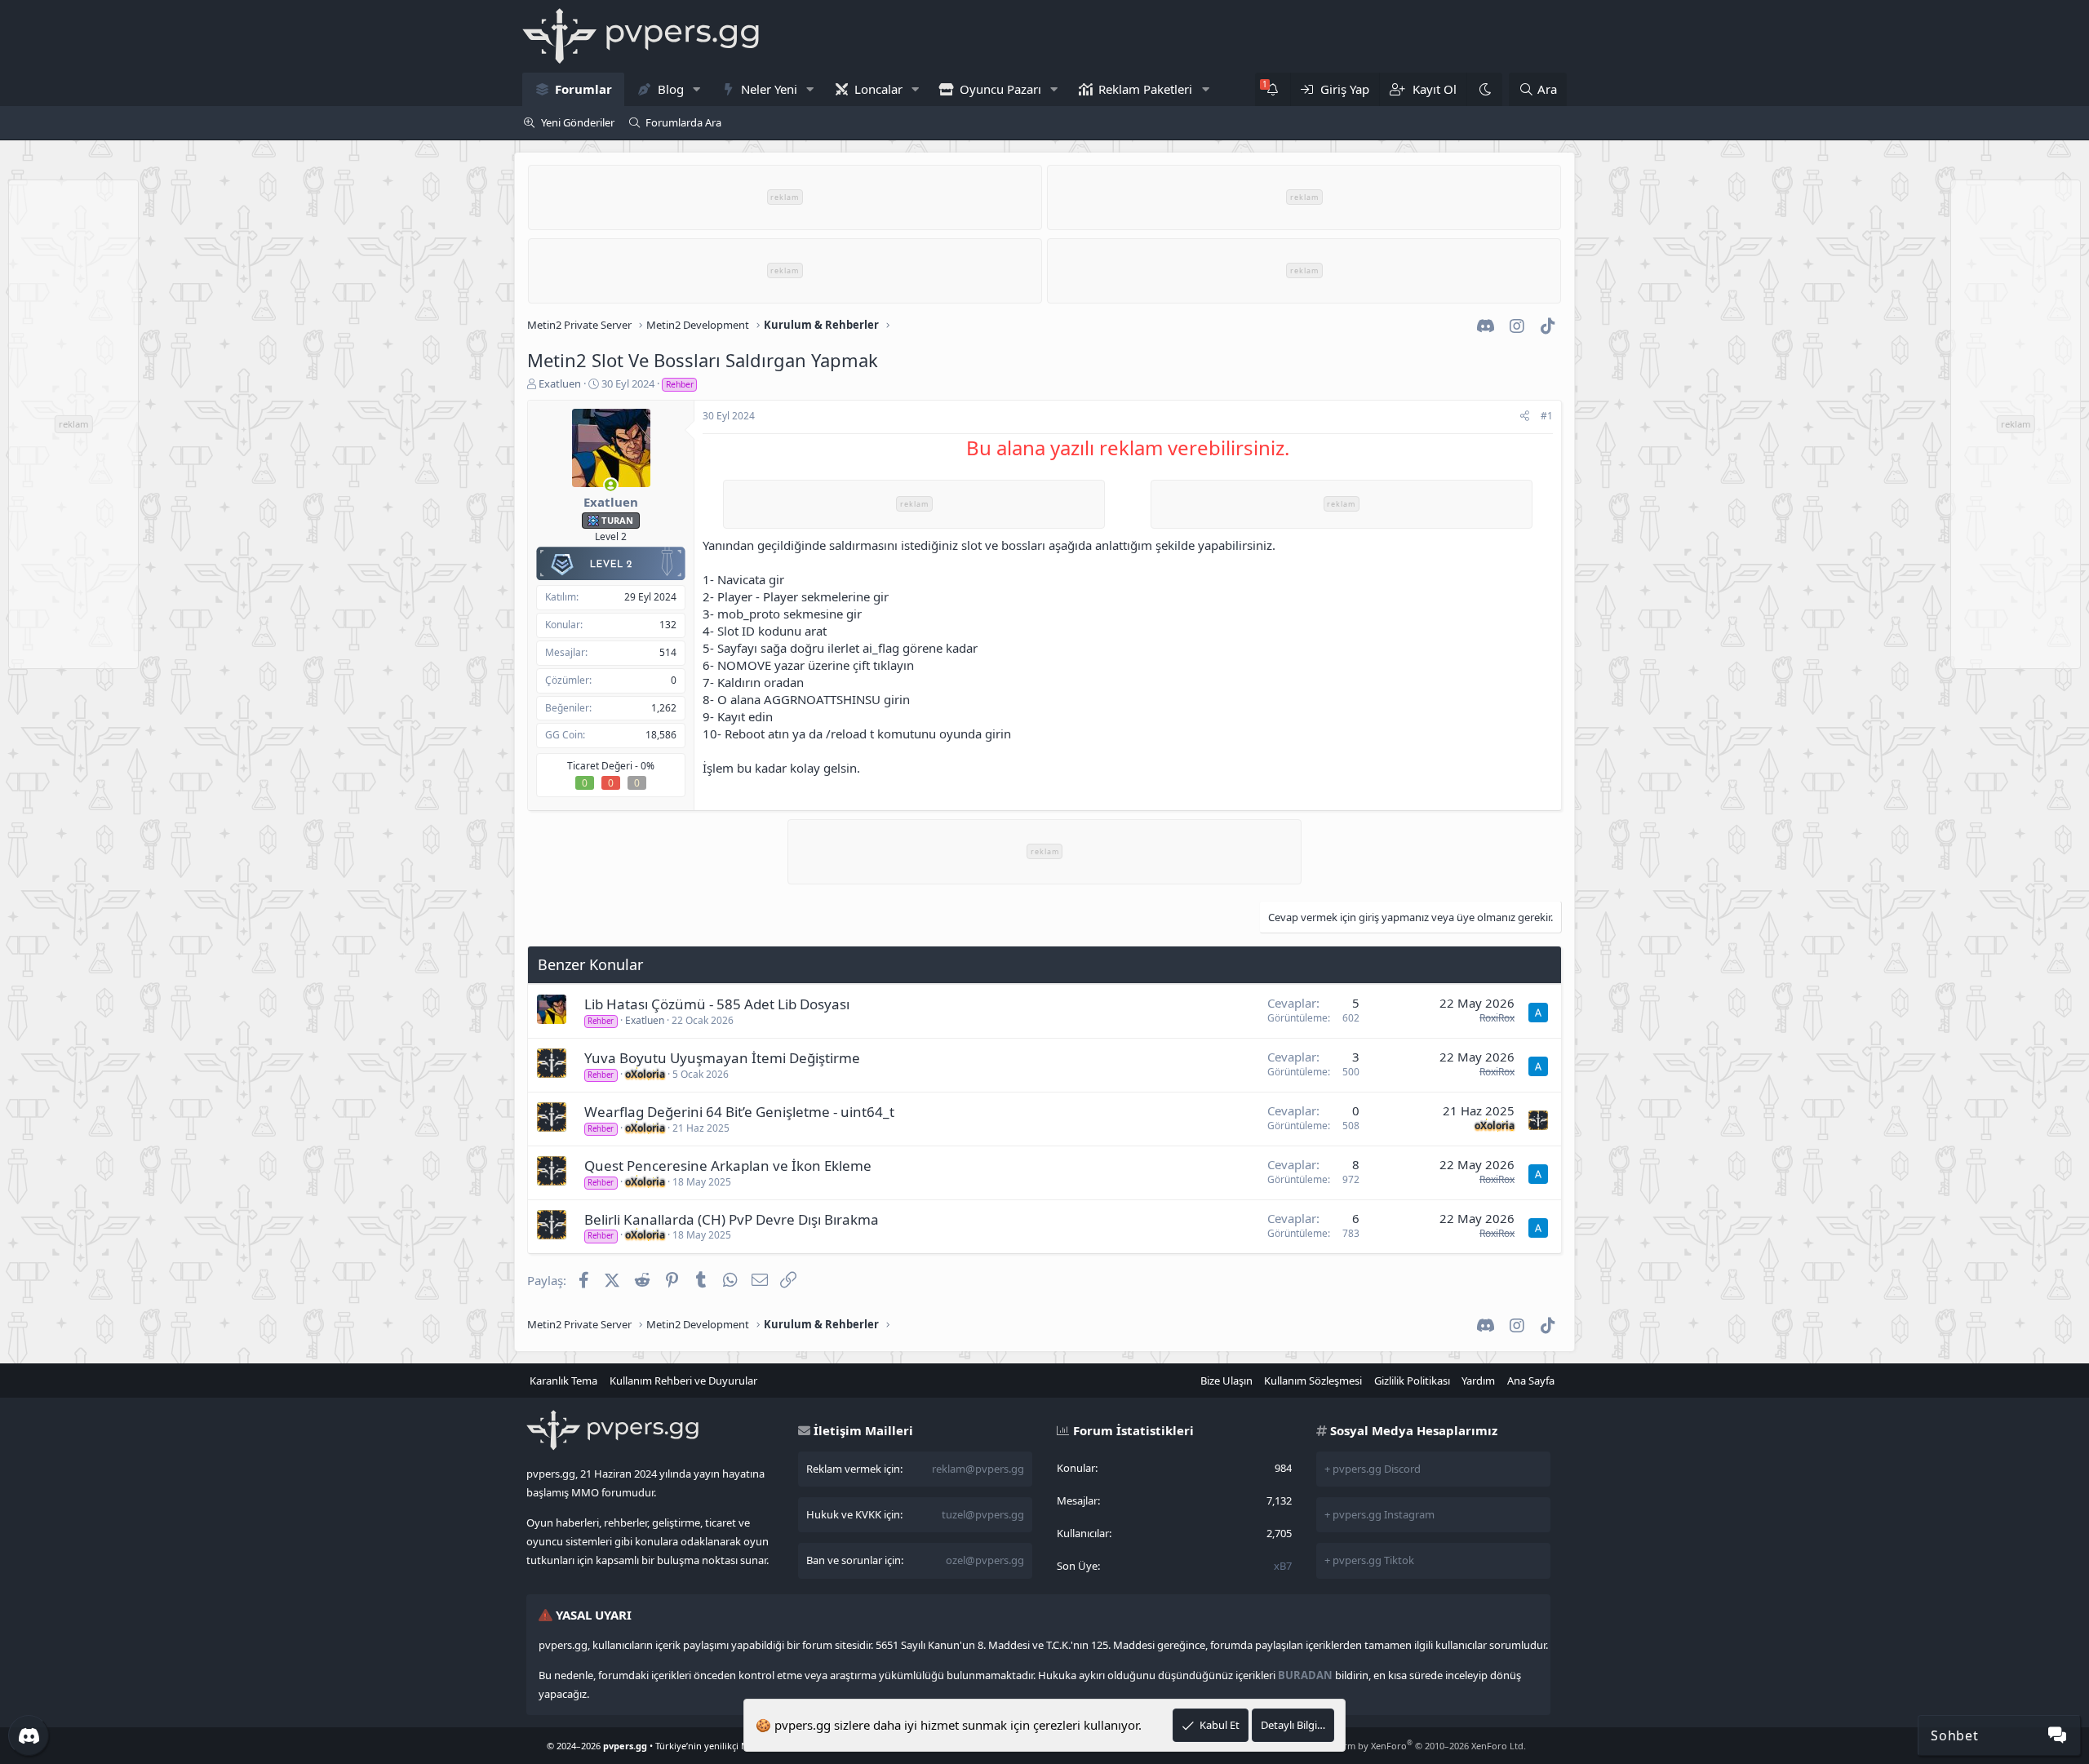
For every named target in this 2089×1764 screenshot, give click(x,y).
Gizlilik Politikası (1412, 1381)
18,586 (661, 735)
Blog (671, 89)
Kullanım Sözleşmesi (1313, 1381)
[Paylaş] (1525, 417)
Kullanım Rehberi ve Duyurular (683, 1381)
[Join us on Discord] (29, 1735)
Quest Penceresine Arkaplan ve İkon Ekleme (728, 1166)
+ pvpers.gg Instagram (1379, 1514)
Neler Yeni (769, 89)
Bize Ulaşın (1226, 1381)
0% (648, 766)
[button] (696, 89)
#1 (1547, 416)
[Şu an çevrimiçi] (611, 485)
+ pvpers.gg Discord (1373, 1469)
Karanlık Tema (563, 1381)
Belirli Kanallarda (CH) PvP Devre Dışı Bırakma (732, 1219)
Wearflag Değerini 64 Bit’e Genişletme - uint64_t (739, 1112)
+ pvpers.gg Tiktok (1369, 1560)
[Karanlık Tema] (1484, 89)
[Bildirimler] (1273, 89)
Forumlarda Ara (683, 122)
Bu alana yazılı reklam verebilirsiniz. (1128, 448)
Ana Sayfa (1531, 1381)
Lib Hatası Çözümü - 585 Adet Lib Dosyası (717, 1004)
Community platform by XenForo (1396, 1746)
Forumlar (583, 89)
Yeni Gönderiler (578, 122)
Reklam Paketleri (1145, 89)
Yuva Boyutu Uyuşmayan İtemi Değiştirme (722, 1058)
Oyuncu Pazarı (1000, 89)
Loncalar (878, 89)
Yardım (1478, 1381)
